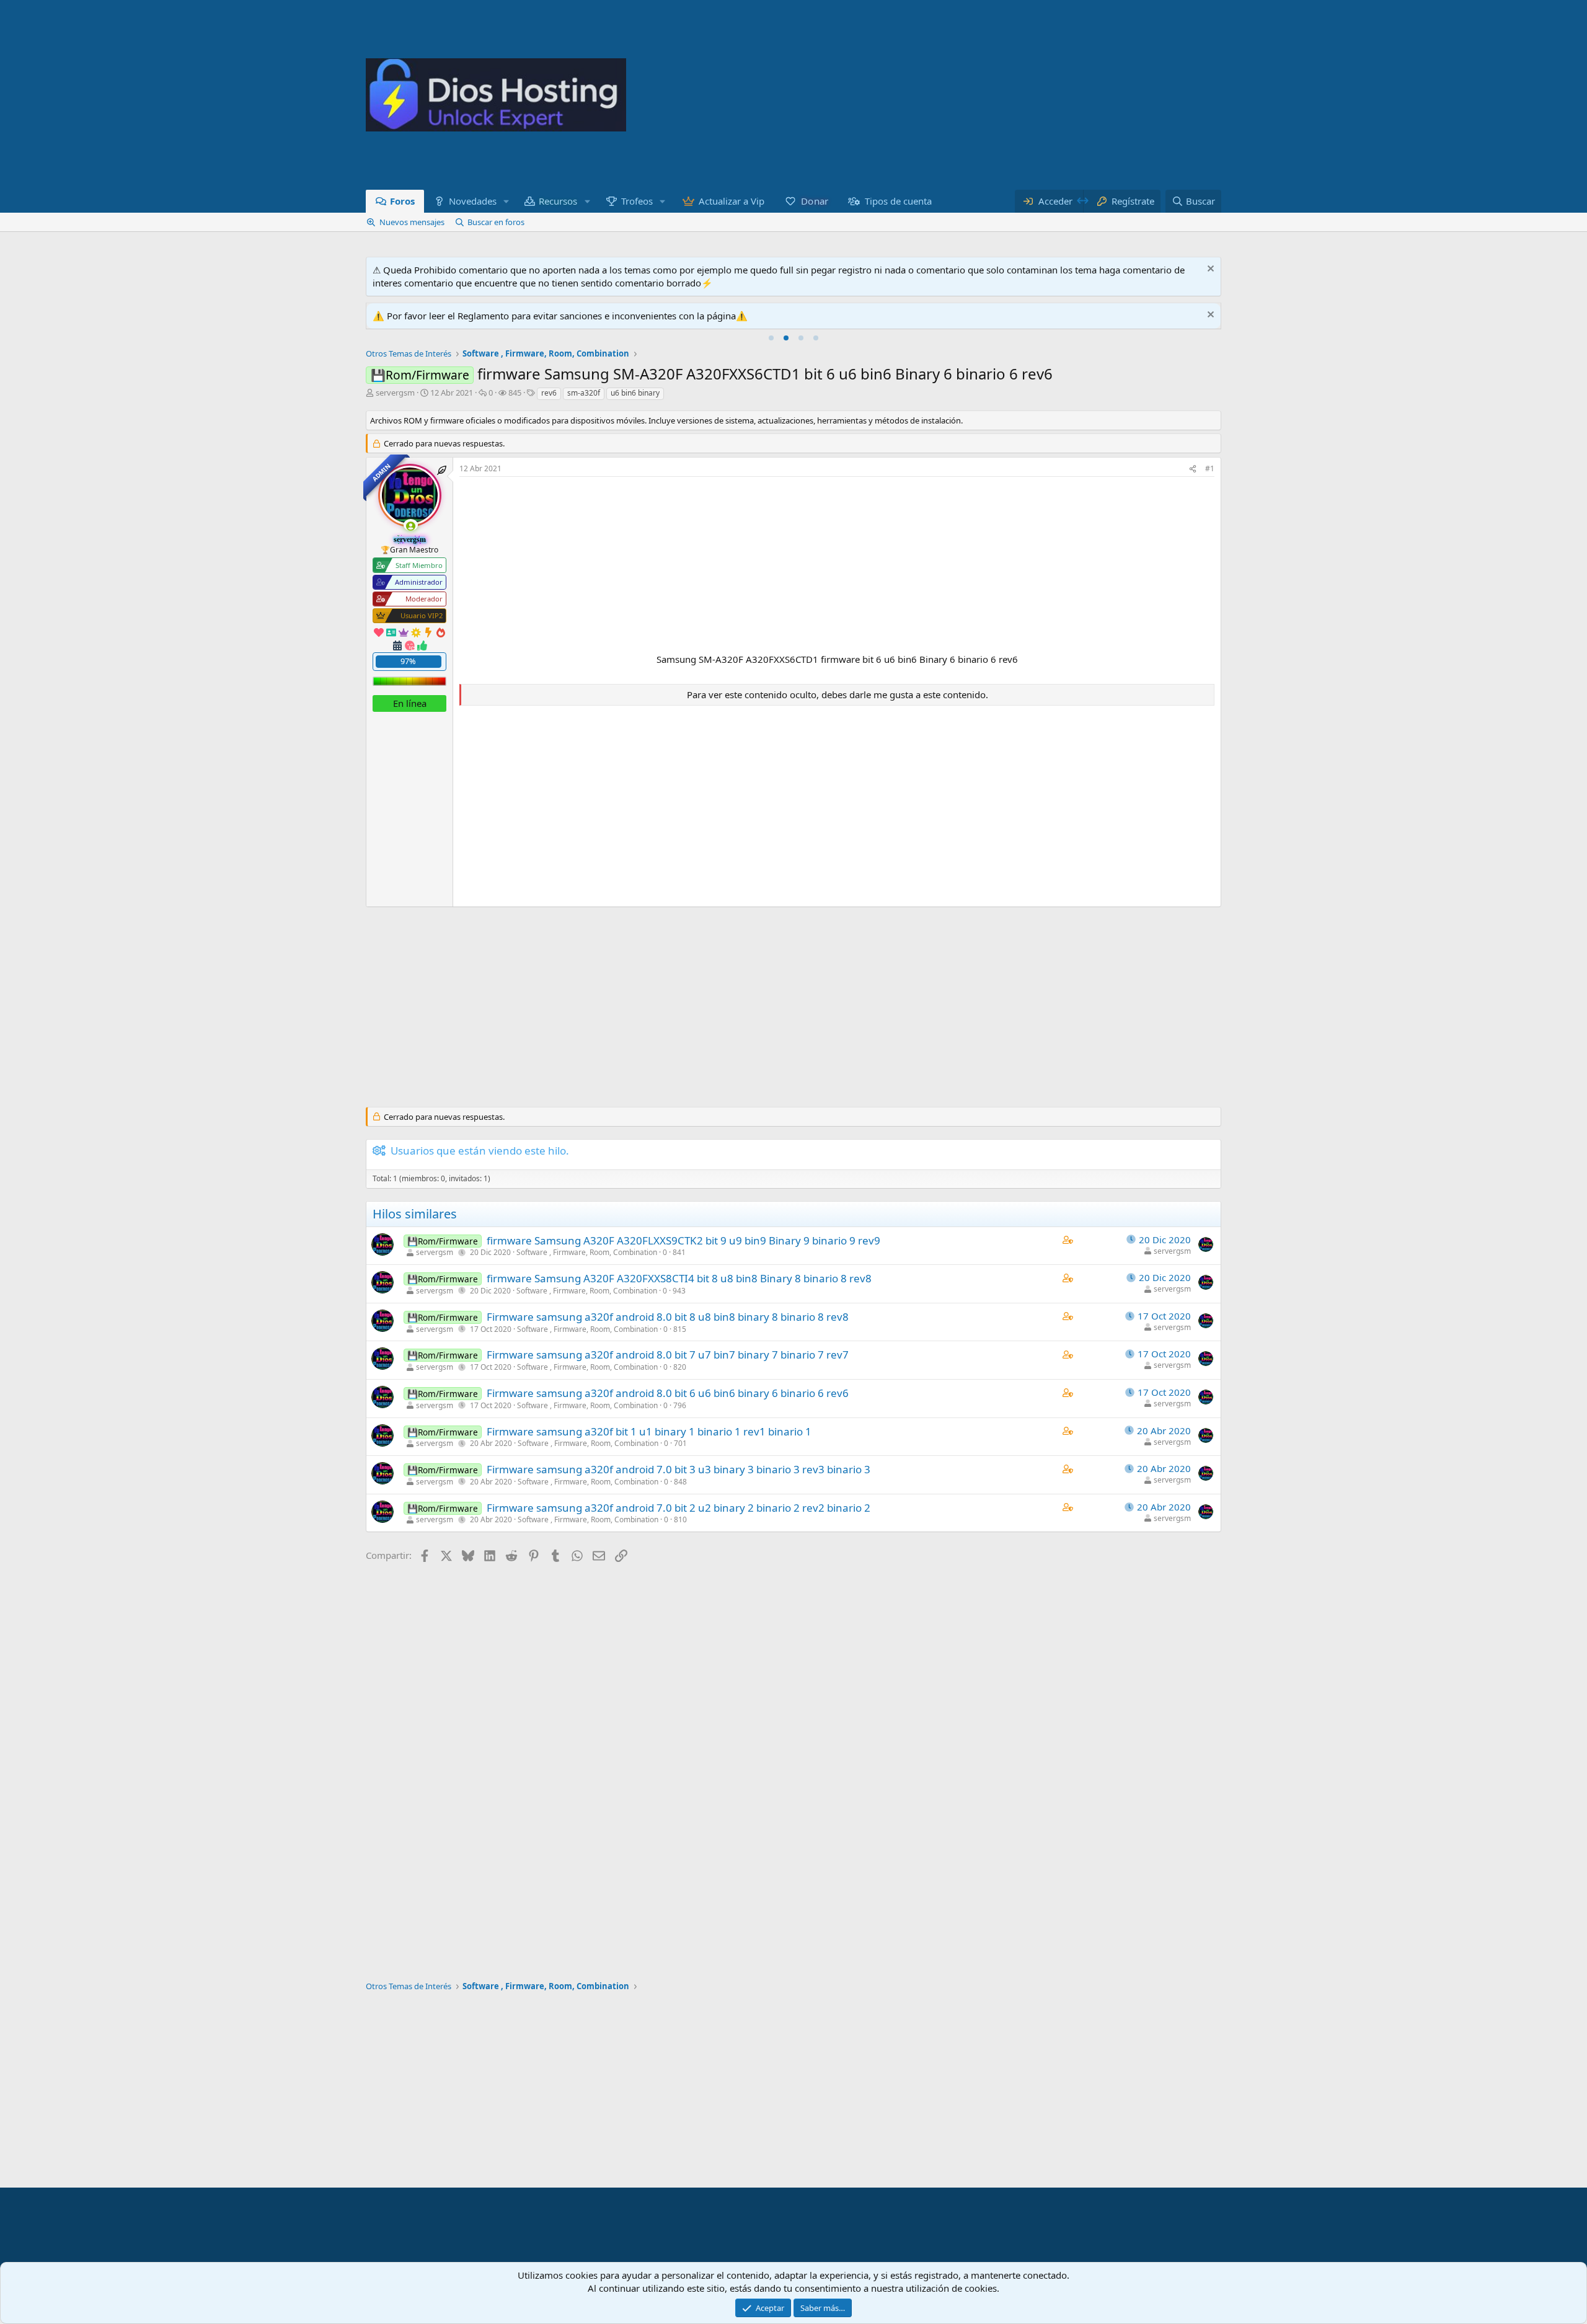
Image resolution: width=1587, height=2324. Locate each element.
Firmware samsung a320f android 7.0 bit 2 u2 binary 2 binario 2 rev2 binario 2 (679, 1508)
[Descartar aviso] (1209, 270)
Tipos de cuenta (898, 201)
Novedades (473, 201)
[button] (506, 201)
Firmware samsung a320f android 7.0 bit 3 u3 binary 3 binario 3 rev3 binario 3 (679, 1469)
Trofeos (637, 201)
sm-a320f (584, 393)
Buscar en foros (496, 222)
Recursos (559, 201)
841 (679, 1252)
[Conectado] (411, 525)
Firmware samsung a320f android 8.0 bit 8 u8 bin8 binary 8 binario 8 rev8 (668, 1317)
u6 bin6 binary (635, 393)
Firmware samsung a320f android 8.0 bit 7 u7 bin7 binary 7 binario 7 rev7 (668, 1355)
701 (680, 1443)
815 (680, 1329)
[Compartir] (1193, 469)
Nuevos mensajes (412, 222)
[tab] (771, 338)
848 (680, 1482)
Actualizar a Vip (732, 201)
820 (680, 1367)
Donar (815, 201)
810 (680, 1519)
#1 (1210, 468)
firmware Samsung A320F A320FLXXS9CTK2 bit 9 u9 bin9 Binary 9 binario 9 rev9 (683, 1240)
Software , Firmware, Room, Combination (587, 1252)
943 (679, 1291)
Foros (402, 201)
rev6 (549, 393)
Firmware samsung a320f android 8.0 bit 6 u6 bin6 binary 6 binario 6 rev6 (668, 1393)
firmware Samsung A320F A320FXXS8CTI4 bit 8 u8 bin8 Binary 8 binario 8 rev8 (679, 1278)
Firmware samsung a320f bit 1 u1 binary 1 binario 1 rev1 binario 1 (649, 1431)
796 (680, 1405)
